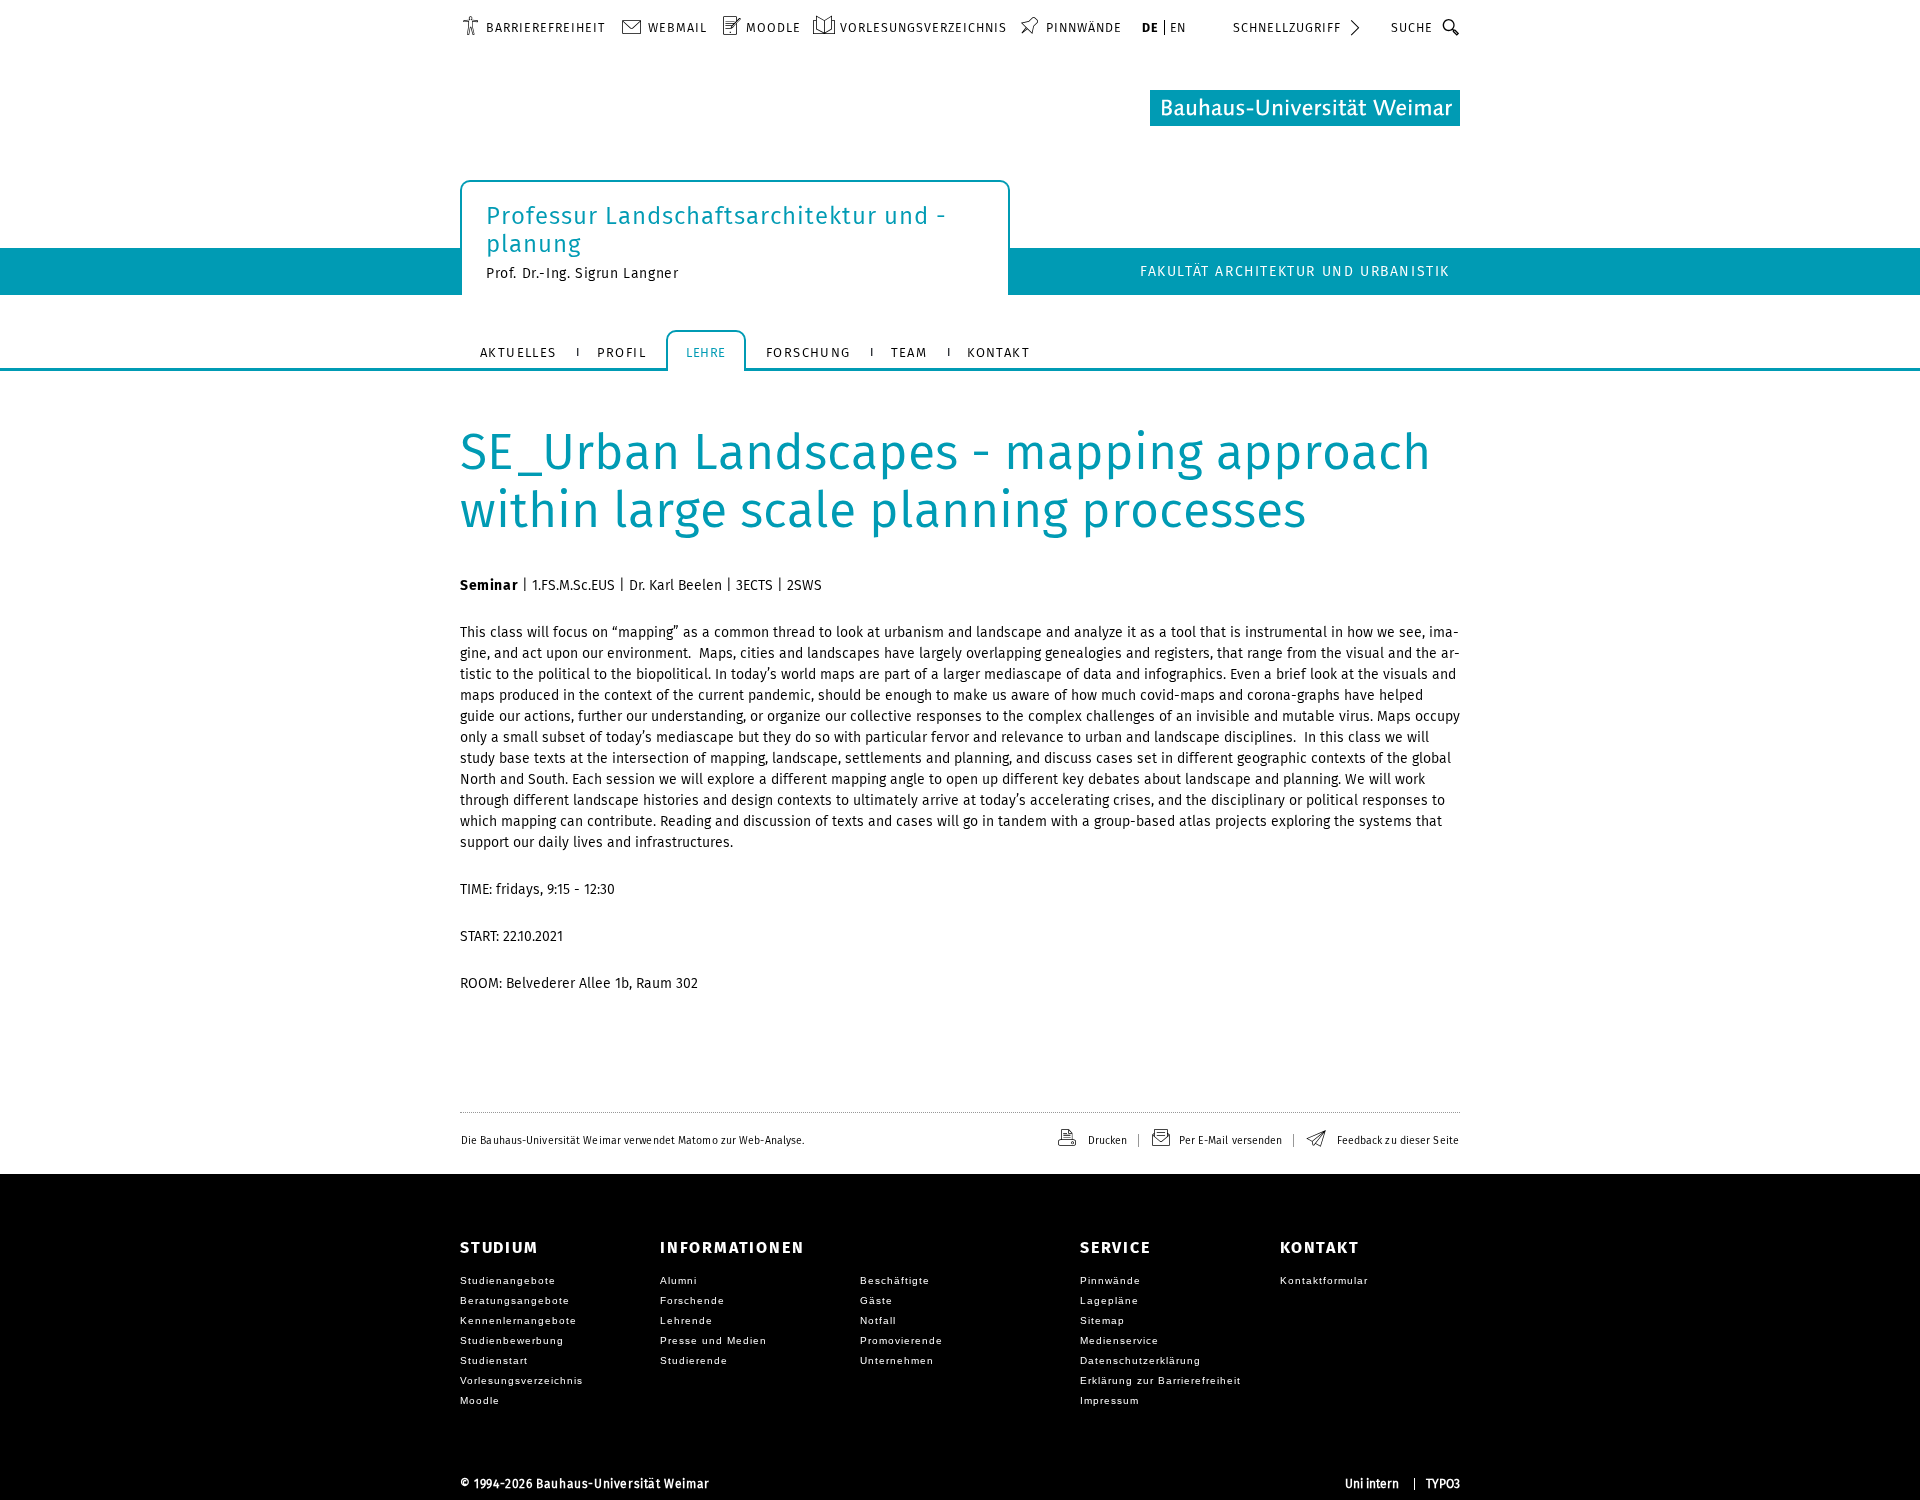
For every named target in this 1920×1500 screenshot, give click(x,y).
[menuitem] (533, 27)
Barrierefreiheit (545, 27)
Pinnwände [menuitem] (1084, 27)
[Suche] (1451, 27)
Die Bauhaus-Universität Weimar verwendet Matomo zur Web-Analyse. (632, 1140)
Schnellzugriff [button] (1287, 27)
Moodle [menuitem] (773, 27)
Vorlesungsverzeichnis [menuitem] (923, 27)
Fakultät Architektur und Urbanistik (1295, 271)
